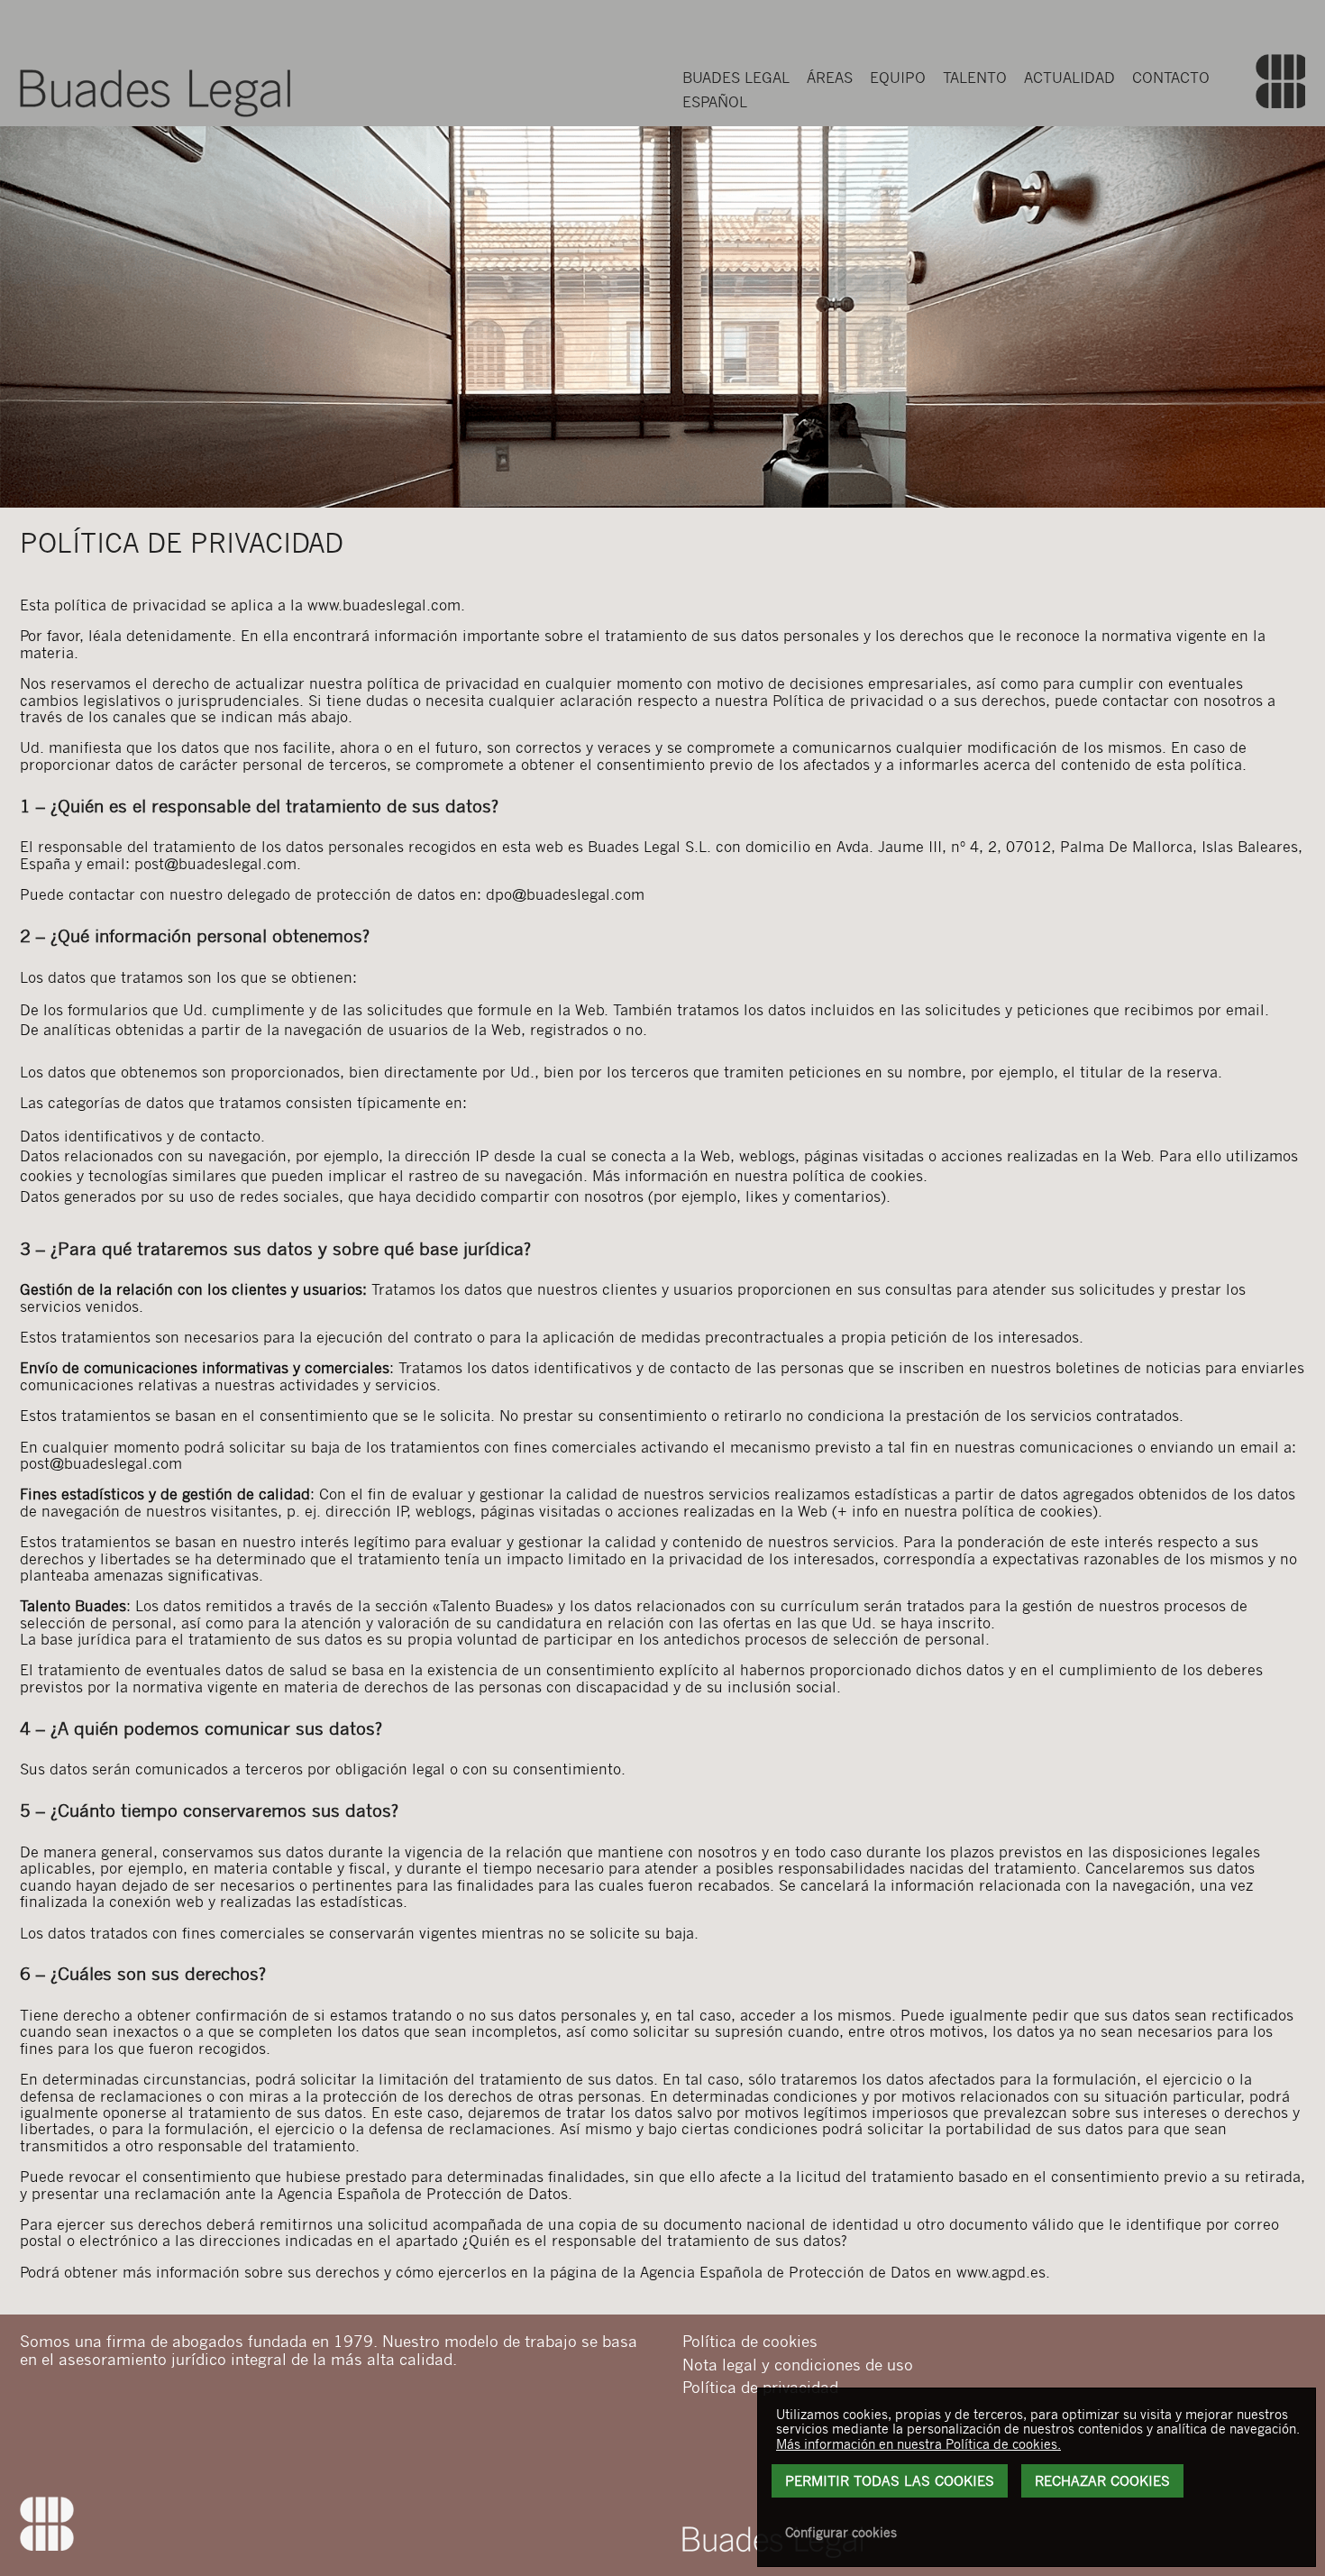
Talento (975, 77)
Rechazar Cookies (1102, 2480)
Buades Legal (736, 77)
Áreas (830, 77)
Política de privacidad (760, 2387)
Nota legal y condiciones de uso (798, 2364)
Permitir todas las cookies (890, 2480)
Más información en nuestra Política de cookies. (918, 2443)
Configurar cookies (841, 2532)
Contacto (1171, 77)
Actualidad (1069, 77)
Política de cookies (750, 2341)
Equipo (898, 77)
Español (715, 101)
